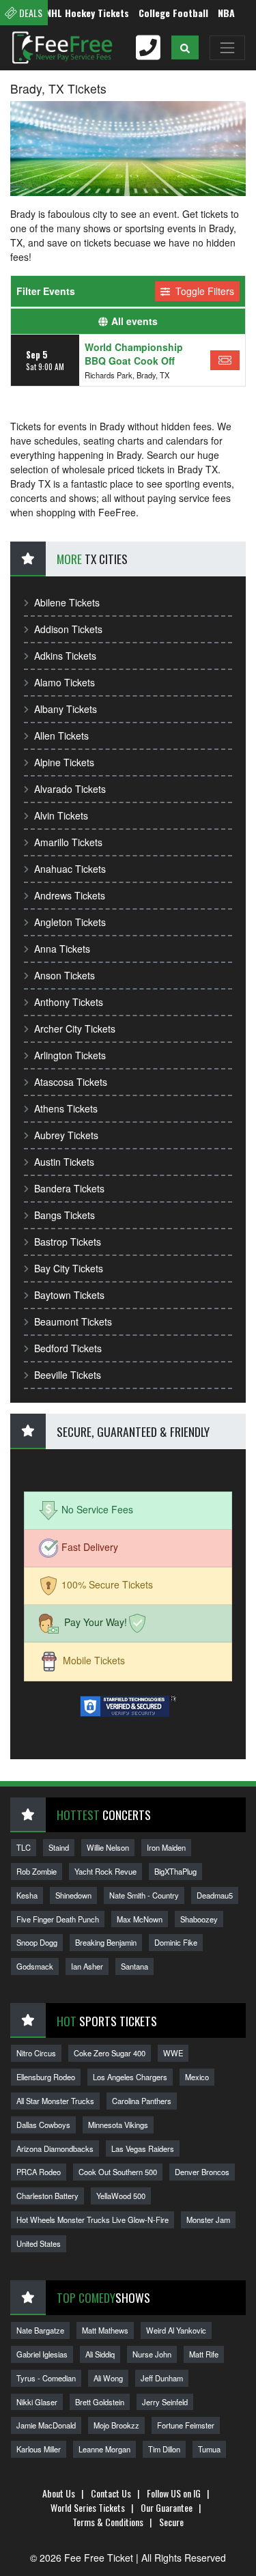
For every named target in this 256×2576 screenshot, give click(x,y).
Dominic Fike (176, 1942)
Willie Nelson (108, 1847)
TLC (24, 1847)
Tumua (209, 2449)
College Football (159, 13)
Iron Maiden (166, 1847)
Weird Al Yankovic (176, 2330)
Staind (59, 1847)
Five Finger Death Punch (58, 1919)
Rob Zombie (37, 1871)
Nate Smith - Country (144, 1895)
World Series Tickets (88, 2507)
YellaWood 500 (121, 2196)
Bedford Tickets (68, 1348)
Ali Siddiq (100, 2354)
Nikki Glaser (37, 2402)
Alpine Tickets (64, 762)
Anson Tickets (65, 975)
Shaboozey (199, 1919)
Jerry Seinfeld (165, 2402)
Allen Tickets (61, 736)
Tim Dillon (164, 2449)
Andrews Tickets (70, 895)
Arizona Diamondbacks (55, 2148)
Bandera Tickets (69, 1188)
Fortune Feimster (186, 2425)
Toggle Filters (203, 291)
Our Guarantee (167, 2507)
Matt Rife (204, 2354)
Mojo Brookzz (116, 2425)
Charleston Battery (47, 2196)
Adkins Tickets (65, 656)
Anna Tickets (62, 949)
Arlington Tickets (70, 1055)
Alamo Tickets (65, 682)
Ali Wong (108, 2378)
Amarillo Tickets (68, 842)
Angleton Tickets (70, 922)
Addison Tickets (68, 629)
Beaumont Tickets (73, 1321)
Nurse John (152, 2354)
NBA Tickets (229, 13)
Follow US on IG (174, 2493)
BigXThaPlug (175, 1871)
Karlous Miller (39, 2449)
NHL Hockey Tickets (73, 13)
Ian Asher (87, 1966)
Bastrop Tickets (68, 1242)
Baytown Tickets (69, 1295)
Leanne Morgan (104, 2449)
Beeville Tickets (68, 1375)
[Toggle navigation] (227, 48)
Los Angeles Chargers (130, 2077)
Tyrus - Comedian (46, 2378)
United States (39, 2243)
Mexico (197, 2077)
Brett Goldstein (100, 2402)
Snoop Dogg (37, 1942)
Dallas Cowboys (43, 2125)
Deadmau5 (215, 1895)
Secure (171, 2522)
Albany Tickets (66, 709)
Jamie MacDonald (46, 2425)
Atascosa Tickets (71, 1082)
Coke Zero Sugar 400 (110, 2053)
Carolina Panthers (142, 2101)
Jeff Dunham (162, 2378)
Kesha (27, 1895)
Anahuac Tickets (70, 869)
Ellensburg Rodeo (46, 2077)
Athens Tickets (66, 1108)
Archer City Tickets (75, 1028)
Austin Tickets (64, 1162)
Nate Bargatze (40, 2330)
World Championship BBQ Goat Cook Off (134, 354)
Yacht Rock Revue (105, 1871)
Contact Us (111, 2493)
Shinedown (73, 1895)
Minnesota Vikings (118, 2125)
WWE (173, 2053)
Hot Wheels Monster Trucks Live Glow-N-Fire (93, 2220)
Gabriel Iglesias (42, 2354)
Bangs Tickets (65, 1215)
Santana (134, 1966)
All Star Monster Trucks (55, 2101)
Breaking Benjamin (106, 1942)
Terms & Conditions (108, 2522)
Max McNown (140, 1919)
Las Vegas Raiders (143, 2148)
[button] (185, 47)
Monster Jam (208, 2220)
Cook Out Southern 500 (118, 2172)
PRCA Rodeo (39, 2172)
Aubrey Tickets (66, 1135)
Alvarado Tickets (70, 789)
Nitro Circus (36, 2053)
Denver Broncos (202, 2172)
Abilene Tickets (67, 602)
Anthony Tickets (69, 1002)
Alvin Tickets (61, 815)
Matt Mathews (105, 2330)
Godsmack (35, 1966)
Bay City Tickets (69, 1268)
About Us (59, 2493)
